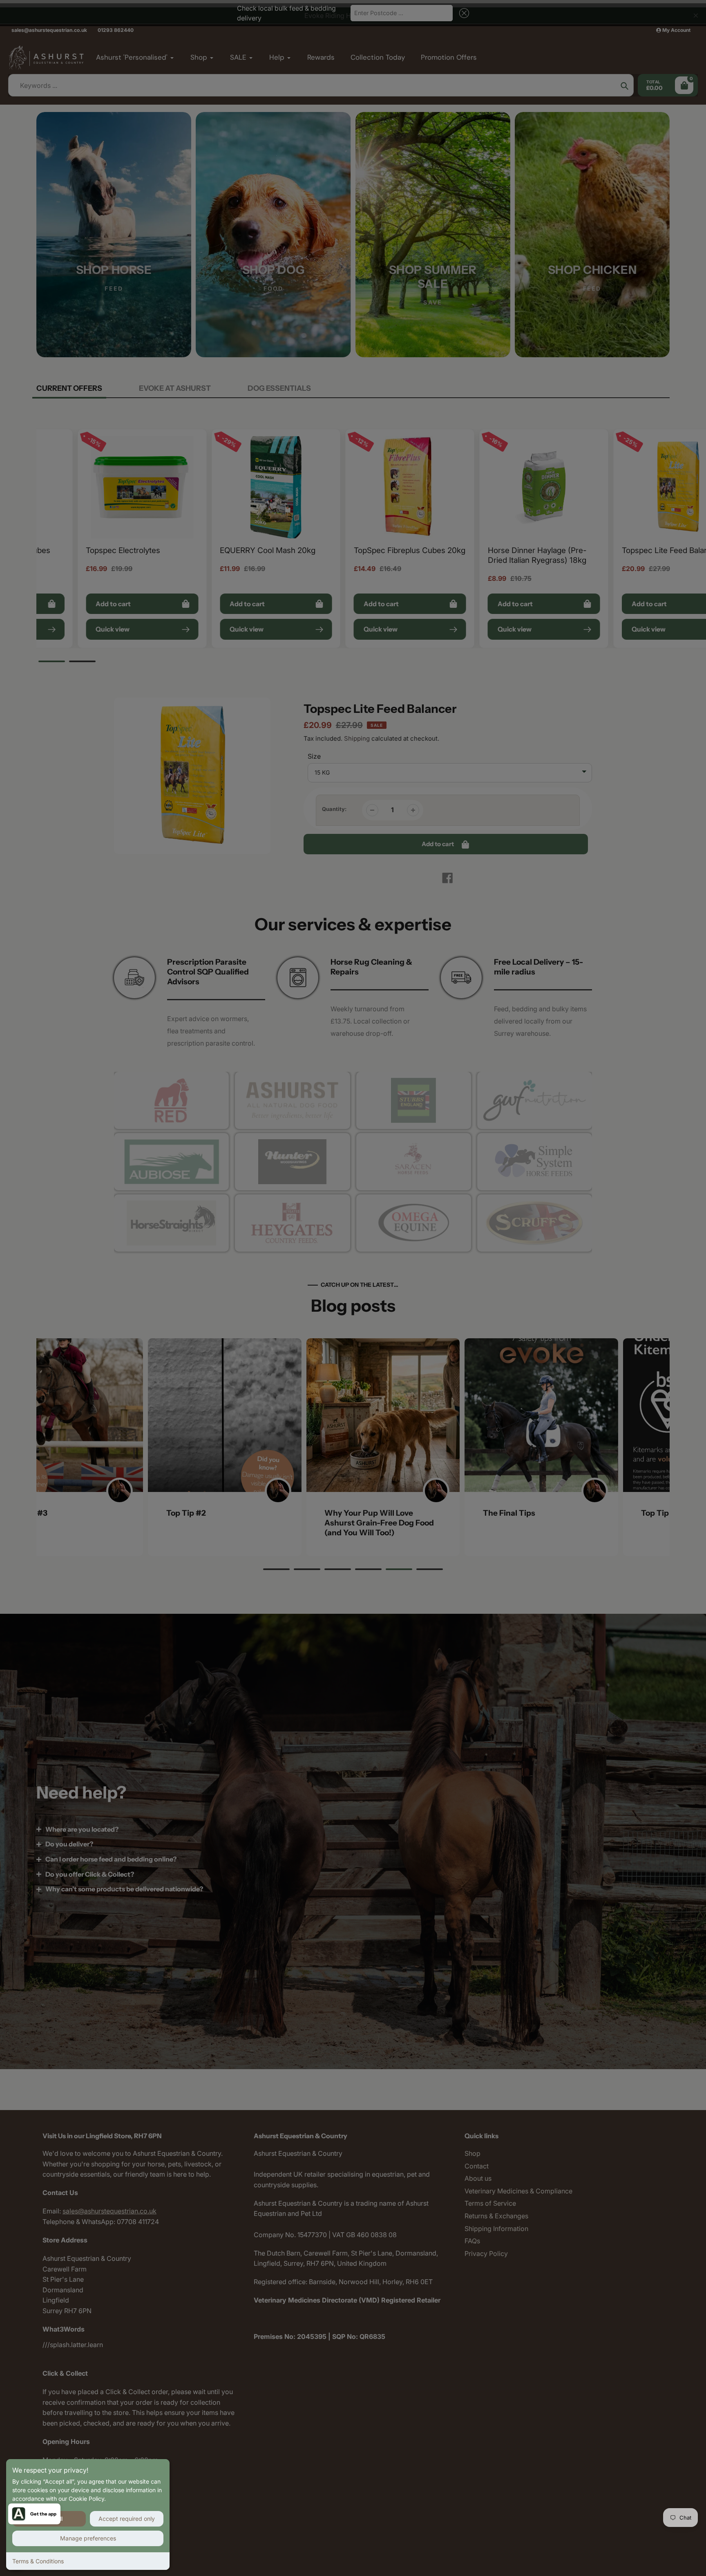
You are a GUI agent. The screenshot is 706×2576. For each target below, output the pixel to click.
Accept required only (127, 2519)
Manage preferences (88, 2538)
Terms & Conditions (38, 2561)
